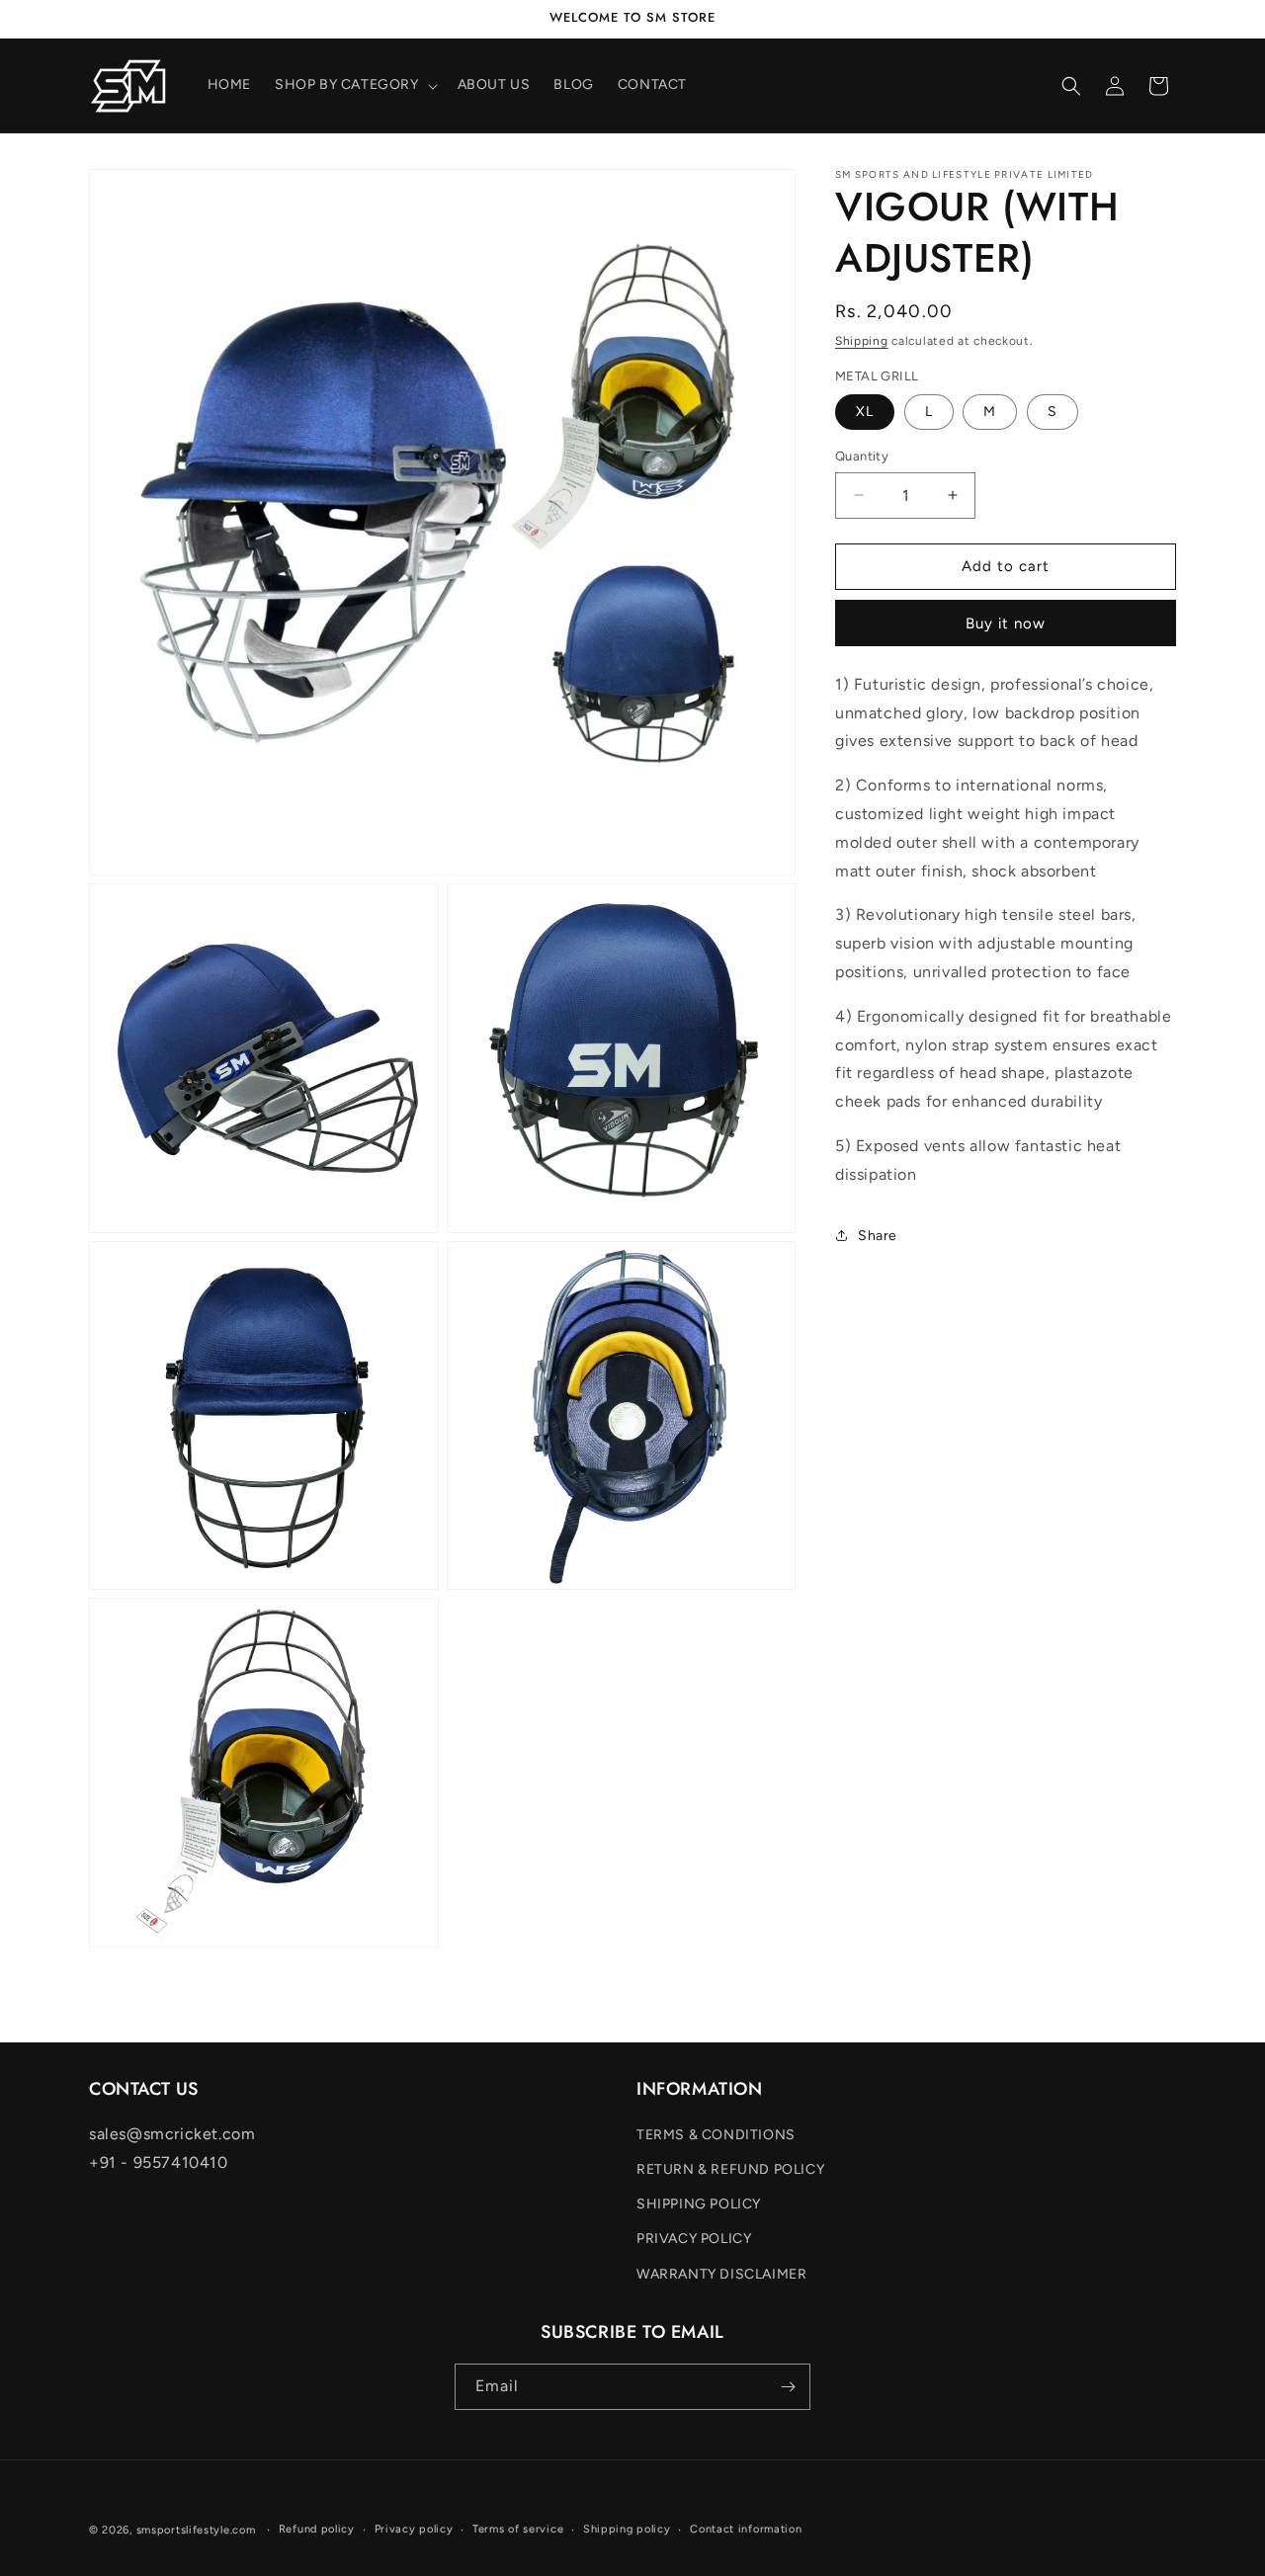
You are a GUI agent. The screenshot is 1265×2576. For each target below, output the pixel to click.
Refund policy (317, 2529)
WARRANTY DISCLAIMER (721, 2274)
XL (865, 412)
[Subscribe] (788, 2387)
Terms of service (518, 2529)
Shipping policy (627, 2529)
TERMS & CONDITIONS (716, 2135)
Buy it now (1006, 623)
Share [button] (878, 1236)
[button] (354, 85)
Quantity (862, 456)
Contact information (746, 2529)
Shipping (862, 341)
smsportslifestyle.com (196, 2530)
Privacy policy (414, 2529)
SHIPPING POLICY (699, 2204)
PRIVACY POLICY (694, 2240)
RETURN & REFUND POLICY (730, 2169)
